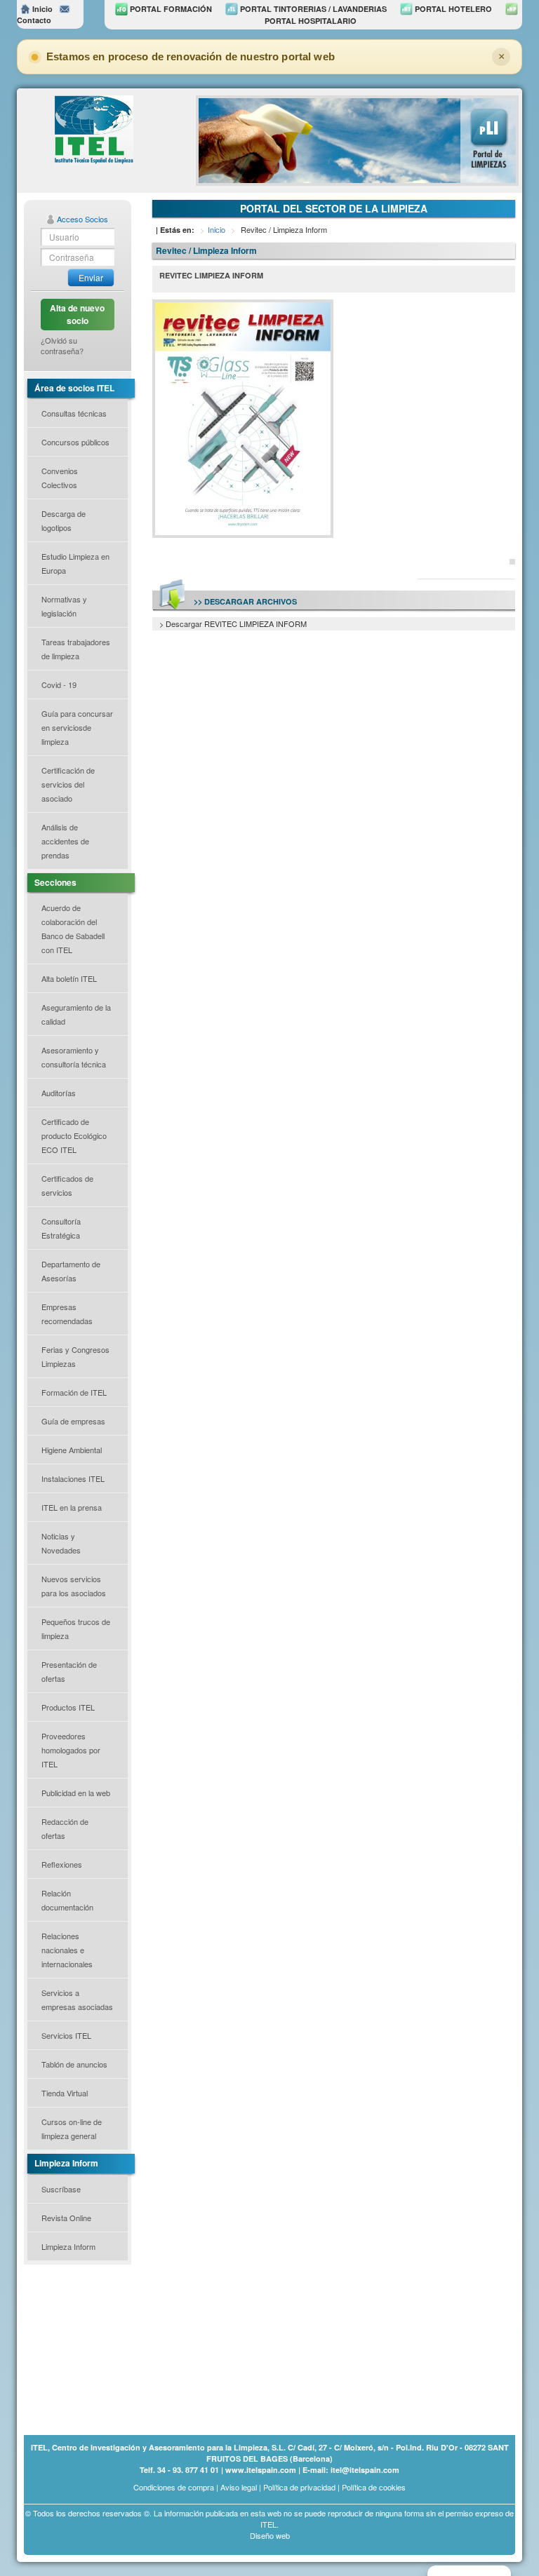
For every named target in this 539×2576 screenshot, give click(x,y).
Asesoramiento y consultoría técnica (74, 1057)
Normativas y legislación (64, 606)
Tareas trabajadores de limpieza (76, 649)
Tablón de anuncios (74, 2064)
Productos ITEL (68, 1707)
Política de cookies (374, 2487)
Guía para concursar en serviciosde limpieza (77, 727)
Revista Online (66, 2218)
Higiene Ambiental (72, 1450)
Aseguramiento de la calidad (76, 1014)
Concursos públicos (75, 442)
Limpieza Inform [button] (68, 2246)
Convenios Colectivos (60, 478)
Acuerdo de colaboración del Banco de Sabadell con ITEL (73, 929)
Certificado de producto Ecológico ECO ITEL (74, 1135)
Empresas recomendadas (67, 1314)
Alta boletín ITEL (69, 978)
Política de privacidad (299, 2487)
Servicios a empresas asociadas (77, 2000)
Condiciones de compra (174, 2487)
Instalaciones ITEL (73, 1478)
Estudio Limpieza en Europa (75, 563)
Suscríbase (61, 2189)
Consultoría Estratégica (61, 1228)
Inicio (41, 9)
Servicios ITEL (66, 2035)
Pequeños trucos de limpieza (76, 1628)
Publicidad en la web (76, 1793)
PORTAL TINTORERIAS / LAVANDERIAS (312, 9)
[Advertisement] (94, 2349)
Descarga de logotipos (64, 520)
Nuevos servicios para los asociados (74, 1586)
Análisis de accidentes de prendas (65, 841)
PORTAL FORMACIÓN (170, 9)
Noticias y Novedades (61, 1543)
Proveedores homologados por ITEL (71, 1750)
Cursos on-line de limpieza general (72, 2129)
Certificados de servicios (67, 1185)
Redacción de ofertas (65, 1828)
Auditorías (59, 1093)
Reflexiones (62, 1864)
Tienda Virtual (65, 2093)
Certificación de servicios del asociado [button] (68, 784)
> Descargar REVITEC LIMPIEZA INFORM (233, 623)
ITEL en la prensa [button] (72, 1507)
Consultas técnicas (74, 413)
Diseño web (270, 2535)
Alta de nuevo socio (77, 314)
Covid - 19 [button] (59, 685)
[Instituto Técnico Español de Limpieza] (94, 129)
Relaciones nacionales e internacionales (67, 1950)
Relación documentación (67, 1900)
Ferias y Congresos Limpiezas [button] (75, 1356)
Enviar (91, 277)
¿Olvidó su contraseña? (62, 346)
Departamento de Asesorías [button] (71, 1271)
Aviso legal (239, 2487)
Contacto (34, 20)
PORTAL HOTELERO (452, 9)
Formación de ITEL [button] (74, 1392)
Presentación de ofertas (69, 1671)
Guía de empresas (73, 1421)
